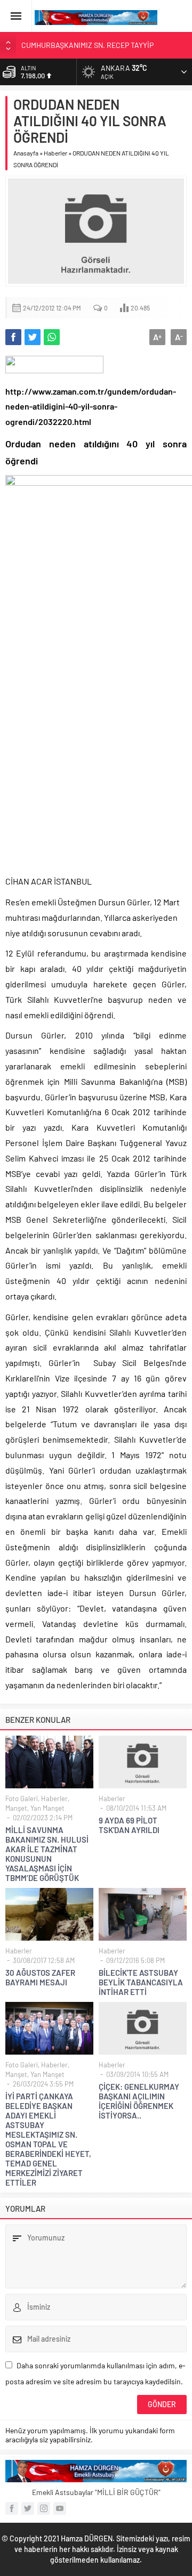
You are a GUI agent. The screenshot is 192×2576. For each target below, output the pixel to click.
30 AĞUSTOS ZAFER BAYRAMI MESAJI (40, 1977)
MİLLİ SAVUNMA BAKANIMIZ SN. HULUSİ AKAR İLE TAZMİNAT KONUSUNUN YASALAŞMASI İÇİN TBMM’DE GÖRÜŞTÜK (47, 1854)
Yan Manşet (47, 1808)
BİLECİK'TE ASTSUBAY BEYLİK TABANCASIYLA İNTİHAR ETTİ (141, 1982)
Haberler (55, 153)
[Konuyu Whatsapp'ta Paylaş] (52, 337)
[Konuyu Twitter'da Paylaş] (33, 337)
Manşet (16, 1808)
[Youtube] (60, 2508)
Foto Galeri (22, 1798)
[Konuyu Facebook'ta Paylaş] (13, 337)
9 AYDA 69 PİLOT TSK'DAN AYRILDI (129, 1825)
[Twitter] (28, 2508)
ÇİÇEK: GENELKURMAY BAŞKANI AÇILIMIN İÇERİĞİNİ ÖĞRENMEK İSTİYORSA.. (139, 2101)
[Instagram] (44, 2508)
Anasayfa (26, 153)
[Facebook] (12, 2508)
